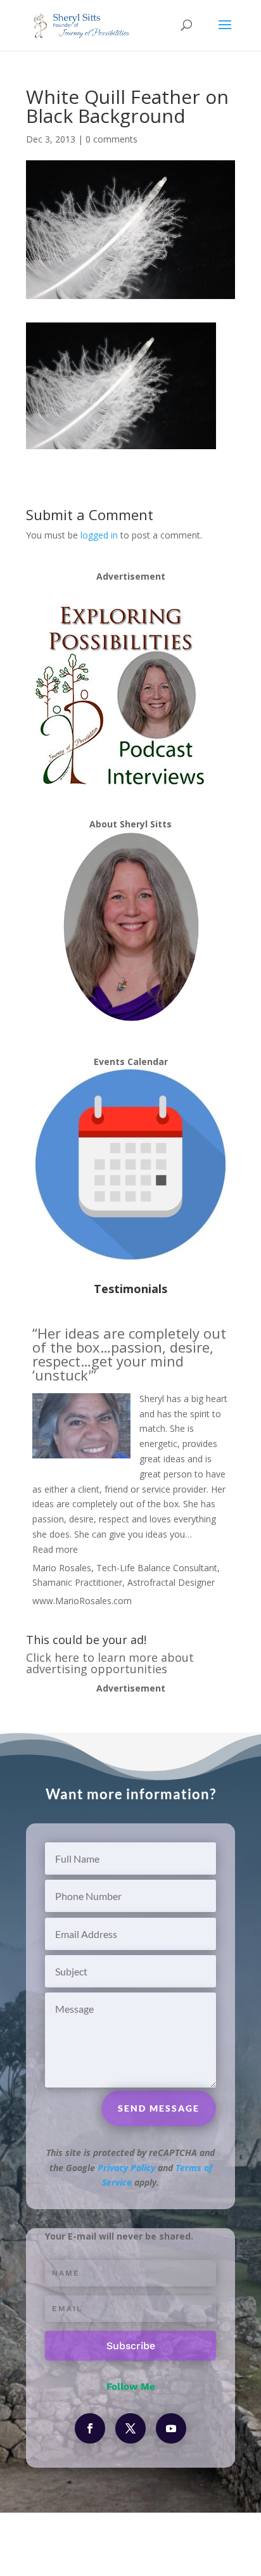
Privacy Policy (126, 2168)
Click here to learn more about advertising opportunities (110, 1663)
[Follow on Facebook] (90, 2428)
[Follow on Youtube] (171, 2428)
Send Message (159, 2108)
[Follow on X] (130, 2428)
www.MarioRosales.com (82, 1601)
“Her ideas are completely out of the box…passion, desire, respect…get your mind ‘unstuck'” (129, 1354)
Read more (55, 1549)
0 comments (111, 139)
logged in (99, 535)
